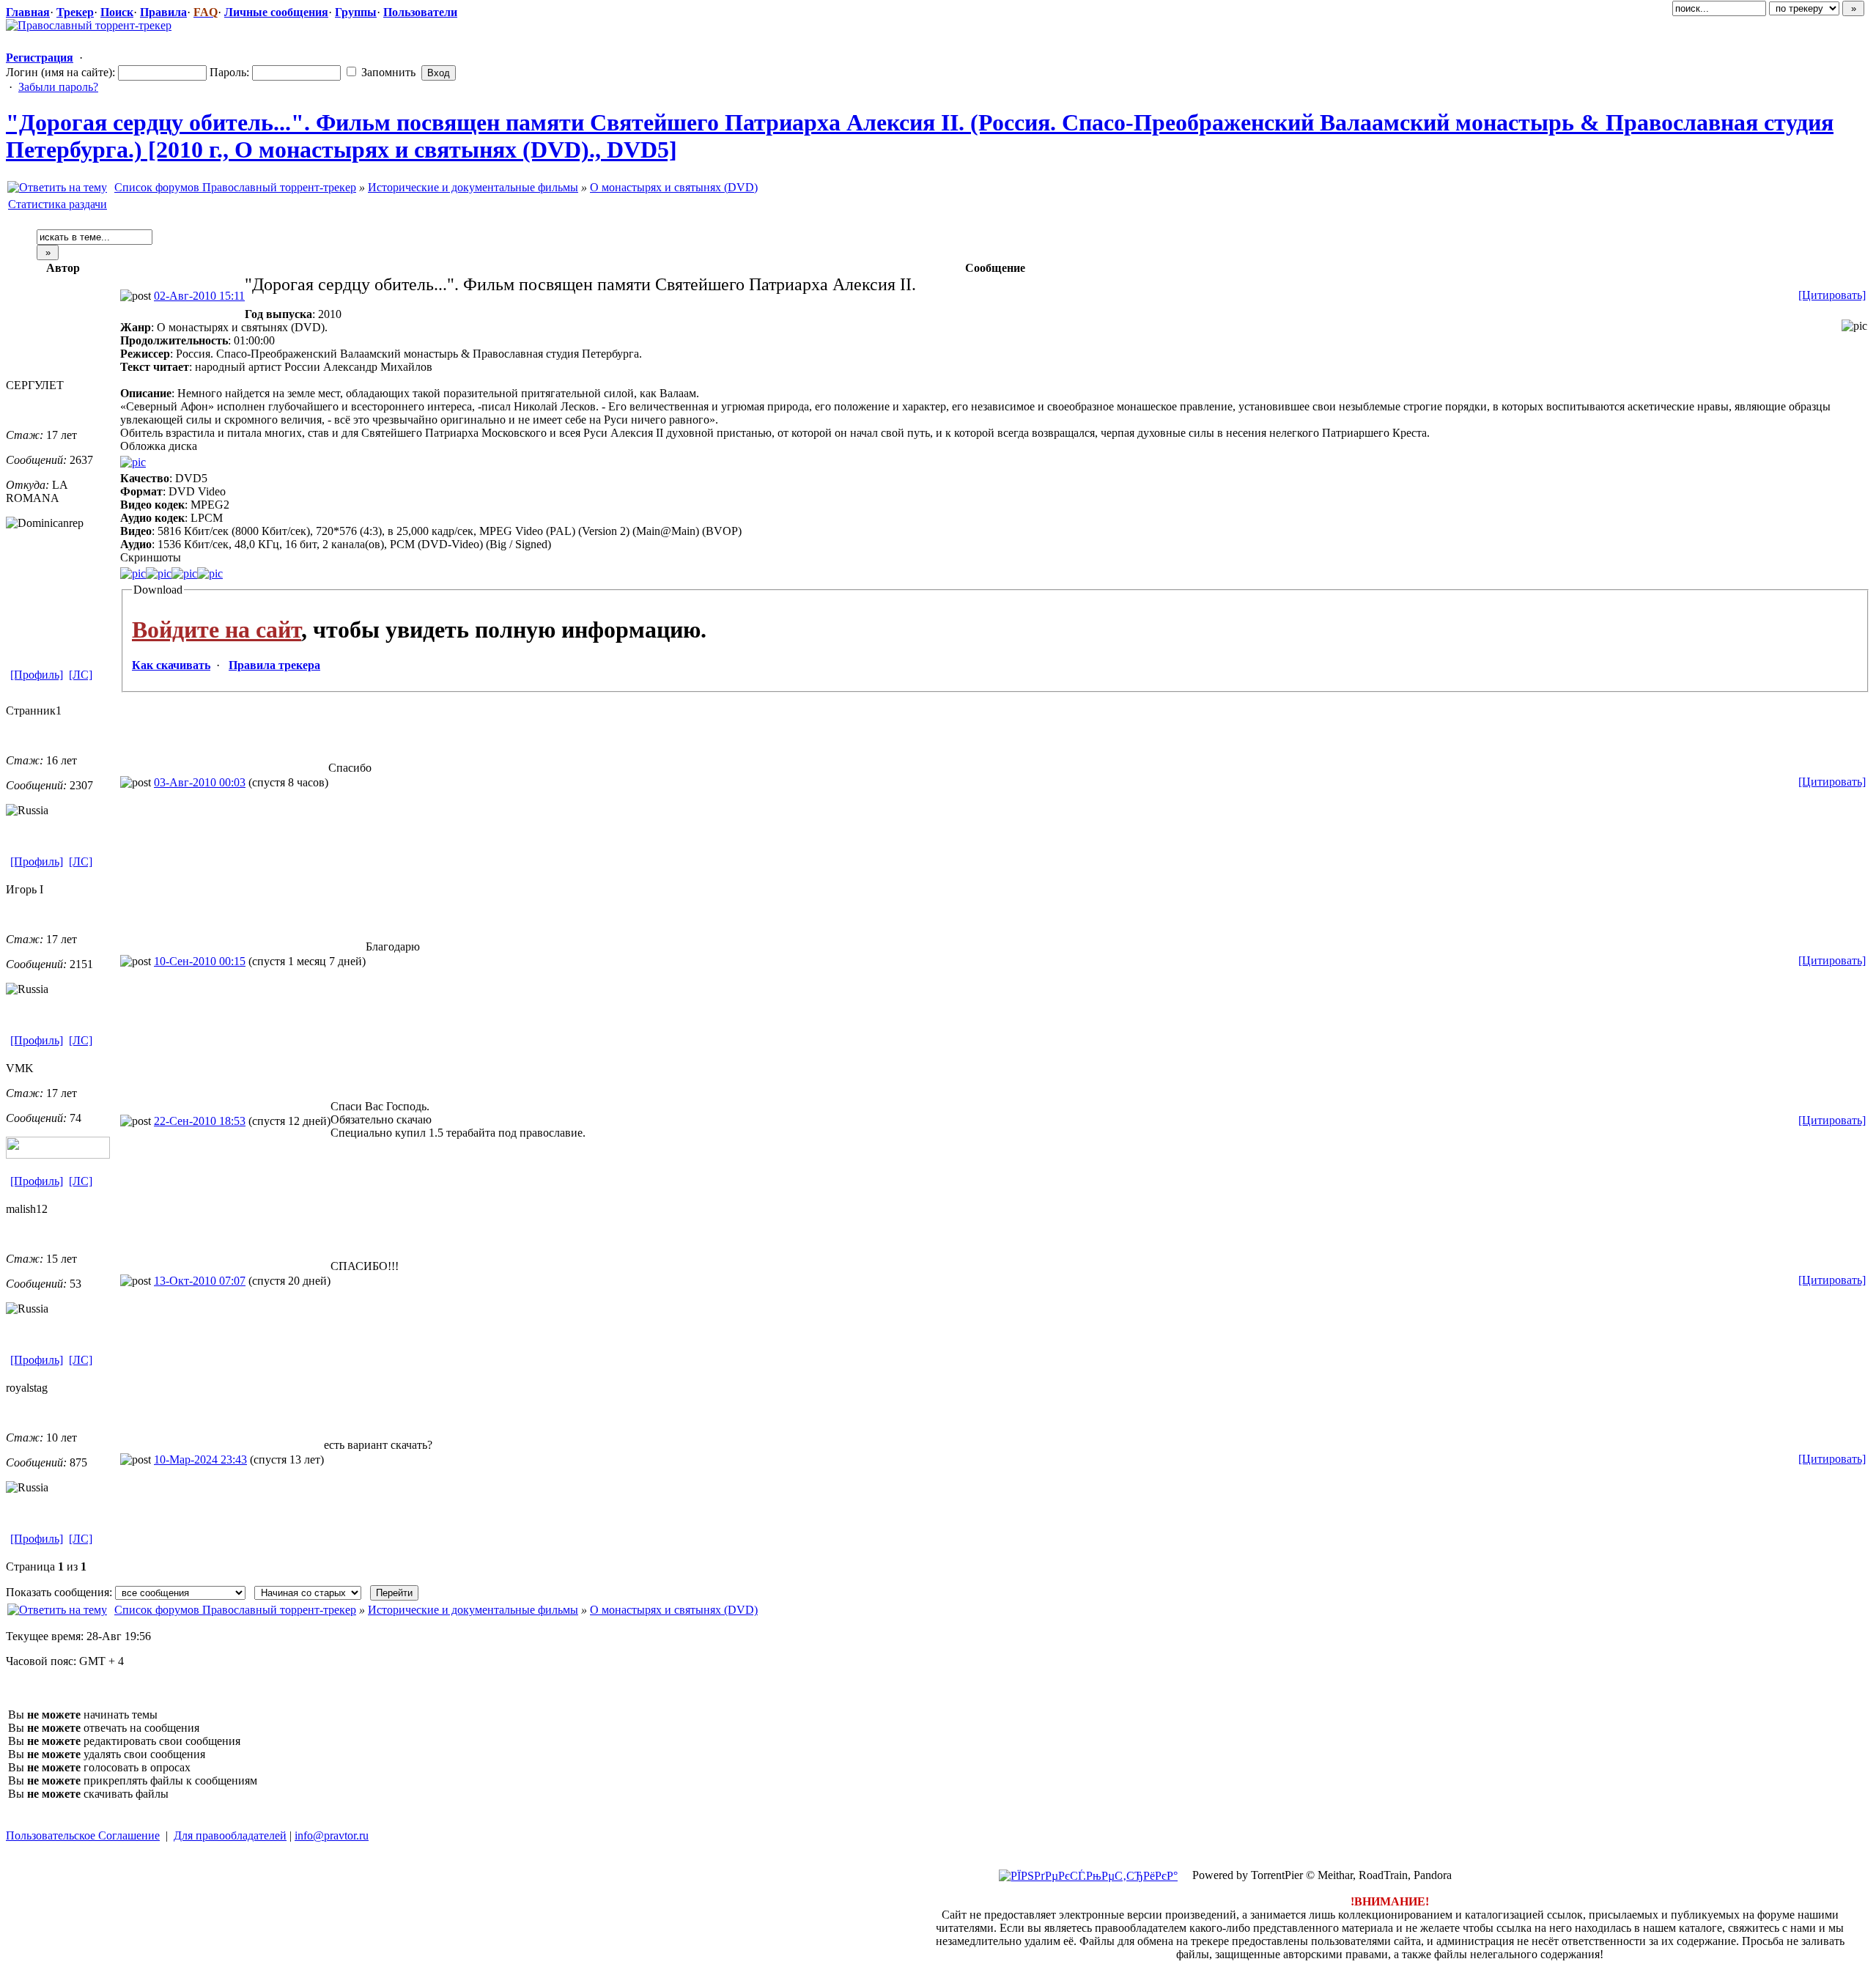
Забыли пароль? (58, 87)
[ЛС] (81, 675)
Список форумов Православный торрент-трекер (235, 187)
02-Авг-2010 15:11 (199, 296)
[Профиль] (37, 675)
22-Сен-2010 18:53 (200, 1121)
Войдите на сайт (217, 630)
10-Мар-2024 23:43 (200, 1459)
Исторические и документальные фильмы (473, 187)
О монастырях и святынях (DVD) (674, 187)
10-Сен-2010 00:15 (200, 961)
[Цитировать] (1832, 295)
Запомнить (387, 72)
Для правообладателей (230, 1835)
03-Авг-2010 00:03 (200, 782)
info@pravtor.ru (332, 1835)
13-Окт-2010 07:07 (200, 1281)
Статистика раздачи (58, 204)
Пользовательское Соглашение (83, 1835)
